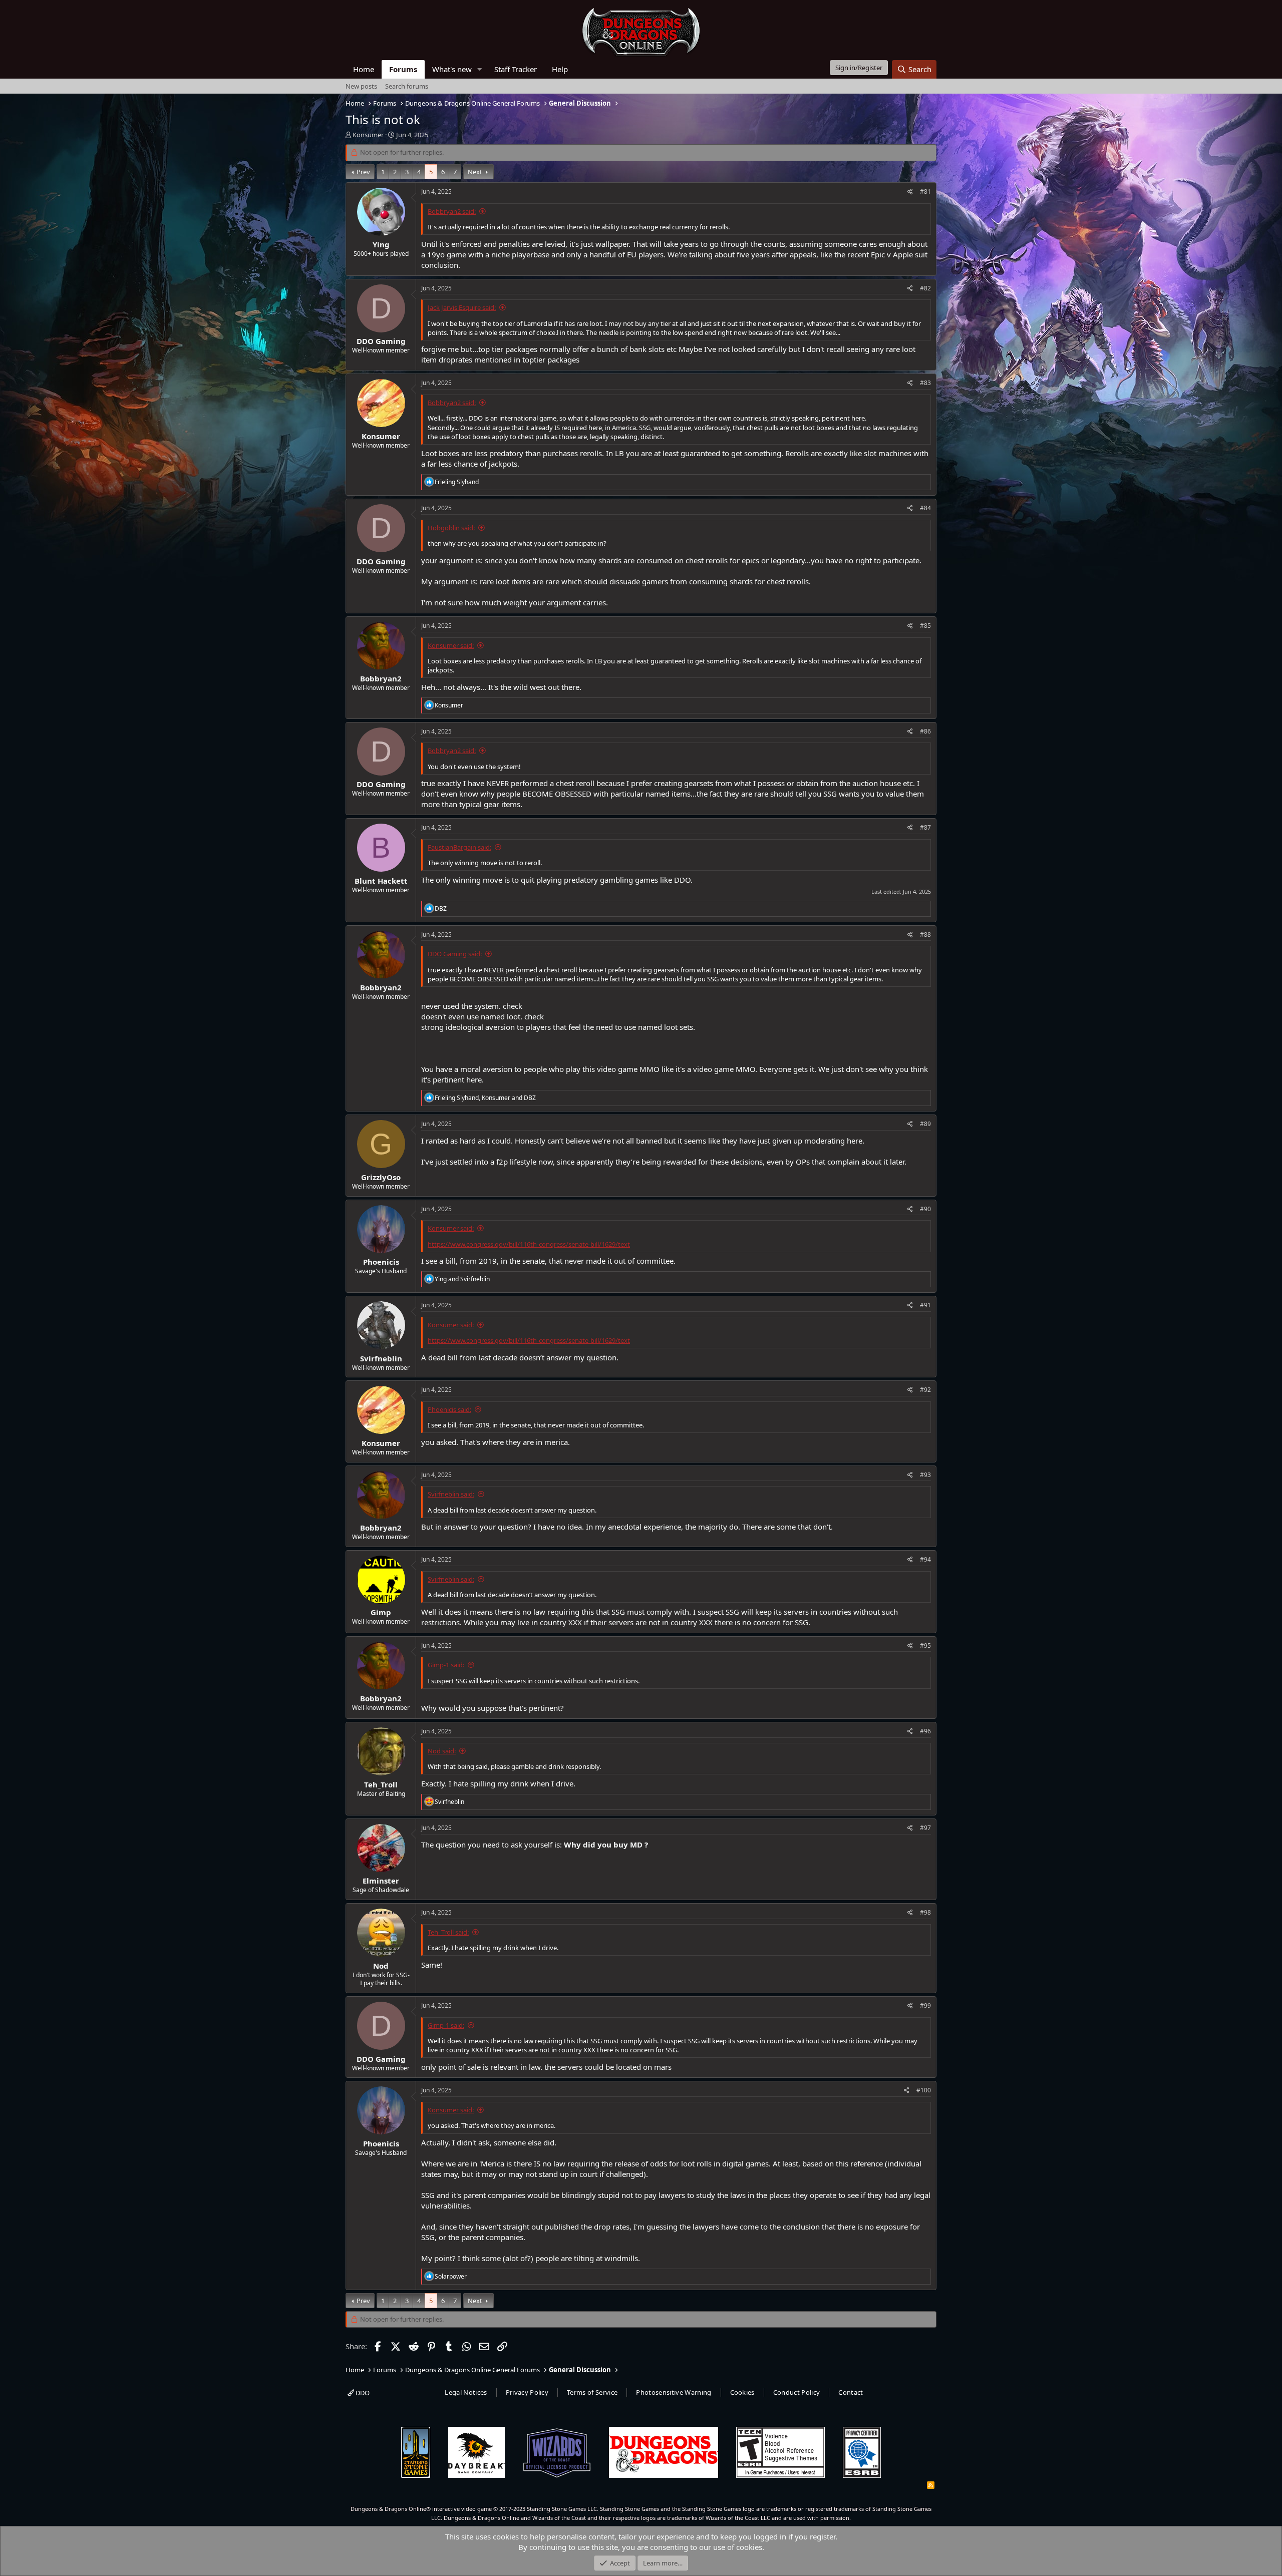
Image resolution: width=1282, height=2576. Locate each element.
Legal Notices (466, 2392)
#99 (925, 2005)
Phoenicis (381, 1262)
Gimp (381, 1612)
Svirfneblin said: (451, 1494)
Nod (381, 1966)
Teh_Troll (381, 1784)
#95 (925, 1645)
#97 (925, 1828)
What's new (452, 69)
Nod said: (442, 1751)
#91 (925, 1305)
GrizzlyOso (381, 1177)
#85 (925, 626)
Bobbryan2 (381, 678)
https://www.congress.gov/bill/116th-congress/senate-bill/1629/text (529, 1244)
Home (364, 69)
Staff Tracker (516, 69)
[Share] (910, 192)
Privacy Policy (527, 2392)
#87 (925, 827)
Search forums (407, 86)
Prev (363, 172)
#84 (925, 508)
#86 (925, 731)
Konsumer (368, 135)
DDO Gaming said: (455, 954)
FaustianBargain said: (459, 847)
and (462, 1279)
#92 (925, 1390)
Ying (381, 244)
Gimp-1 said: (446, 1665)
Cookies (742, 2392)
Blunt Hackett (381, 881)
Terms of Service (592, 2392)
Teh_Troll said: (448, 1932)
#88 (925, 935)
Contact (851, 2392)
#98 (925, 1912)
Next (475, 172)
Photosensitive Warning (674, 2392)
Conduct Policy (797, 2392)
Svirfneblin (381, 1358)
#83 (925, 383)
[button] (480, 69)
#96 (925, 1731)
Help (560, 69)
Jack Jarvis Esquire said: (462, 307)
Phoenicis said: (449, 1409)
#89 (925, 1124)
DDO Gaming (381, 341)
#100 (924, 2090)
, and (485, 1098)
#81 (925, 192)
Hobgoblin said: (451, 528)
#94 (925, 1559)
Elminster (381, 1881)
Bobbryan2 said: (452, 211)
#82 (925, 288)
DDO (362, 2393)
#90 (925, 1209)
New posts (361, 86)
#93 (925, 1475)
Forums (403, 69)
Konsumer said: (451, 645)
